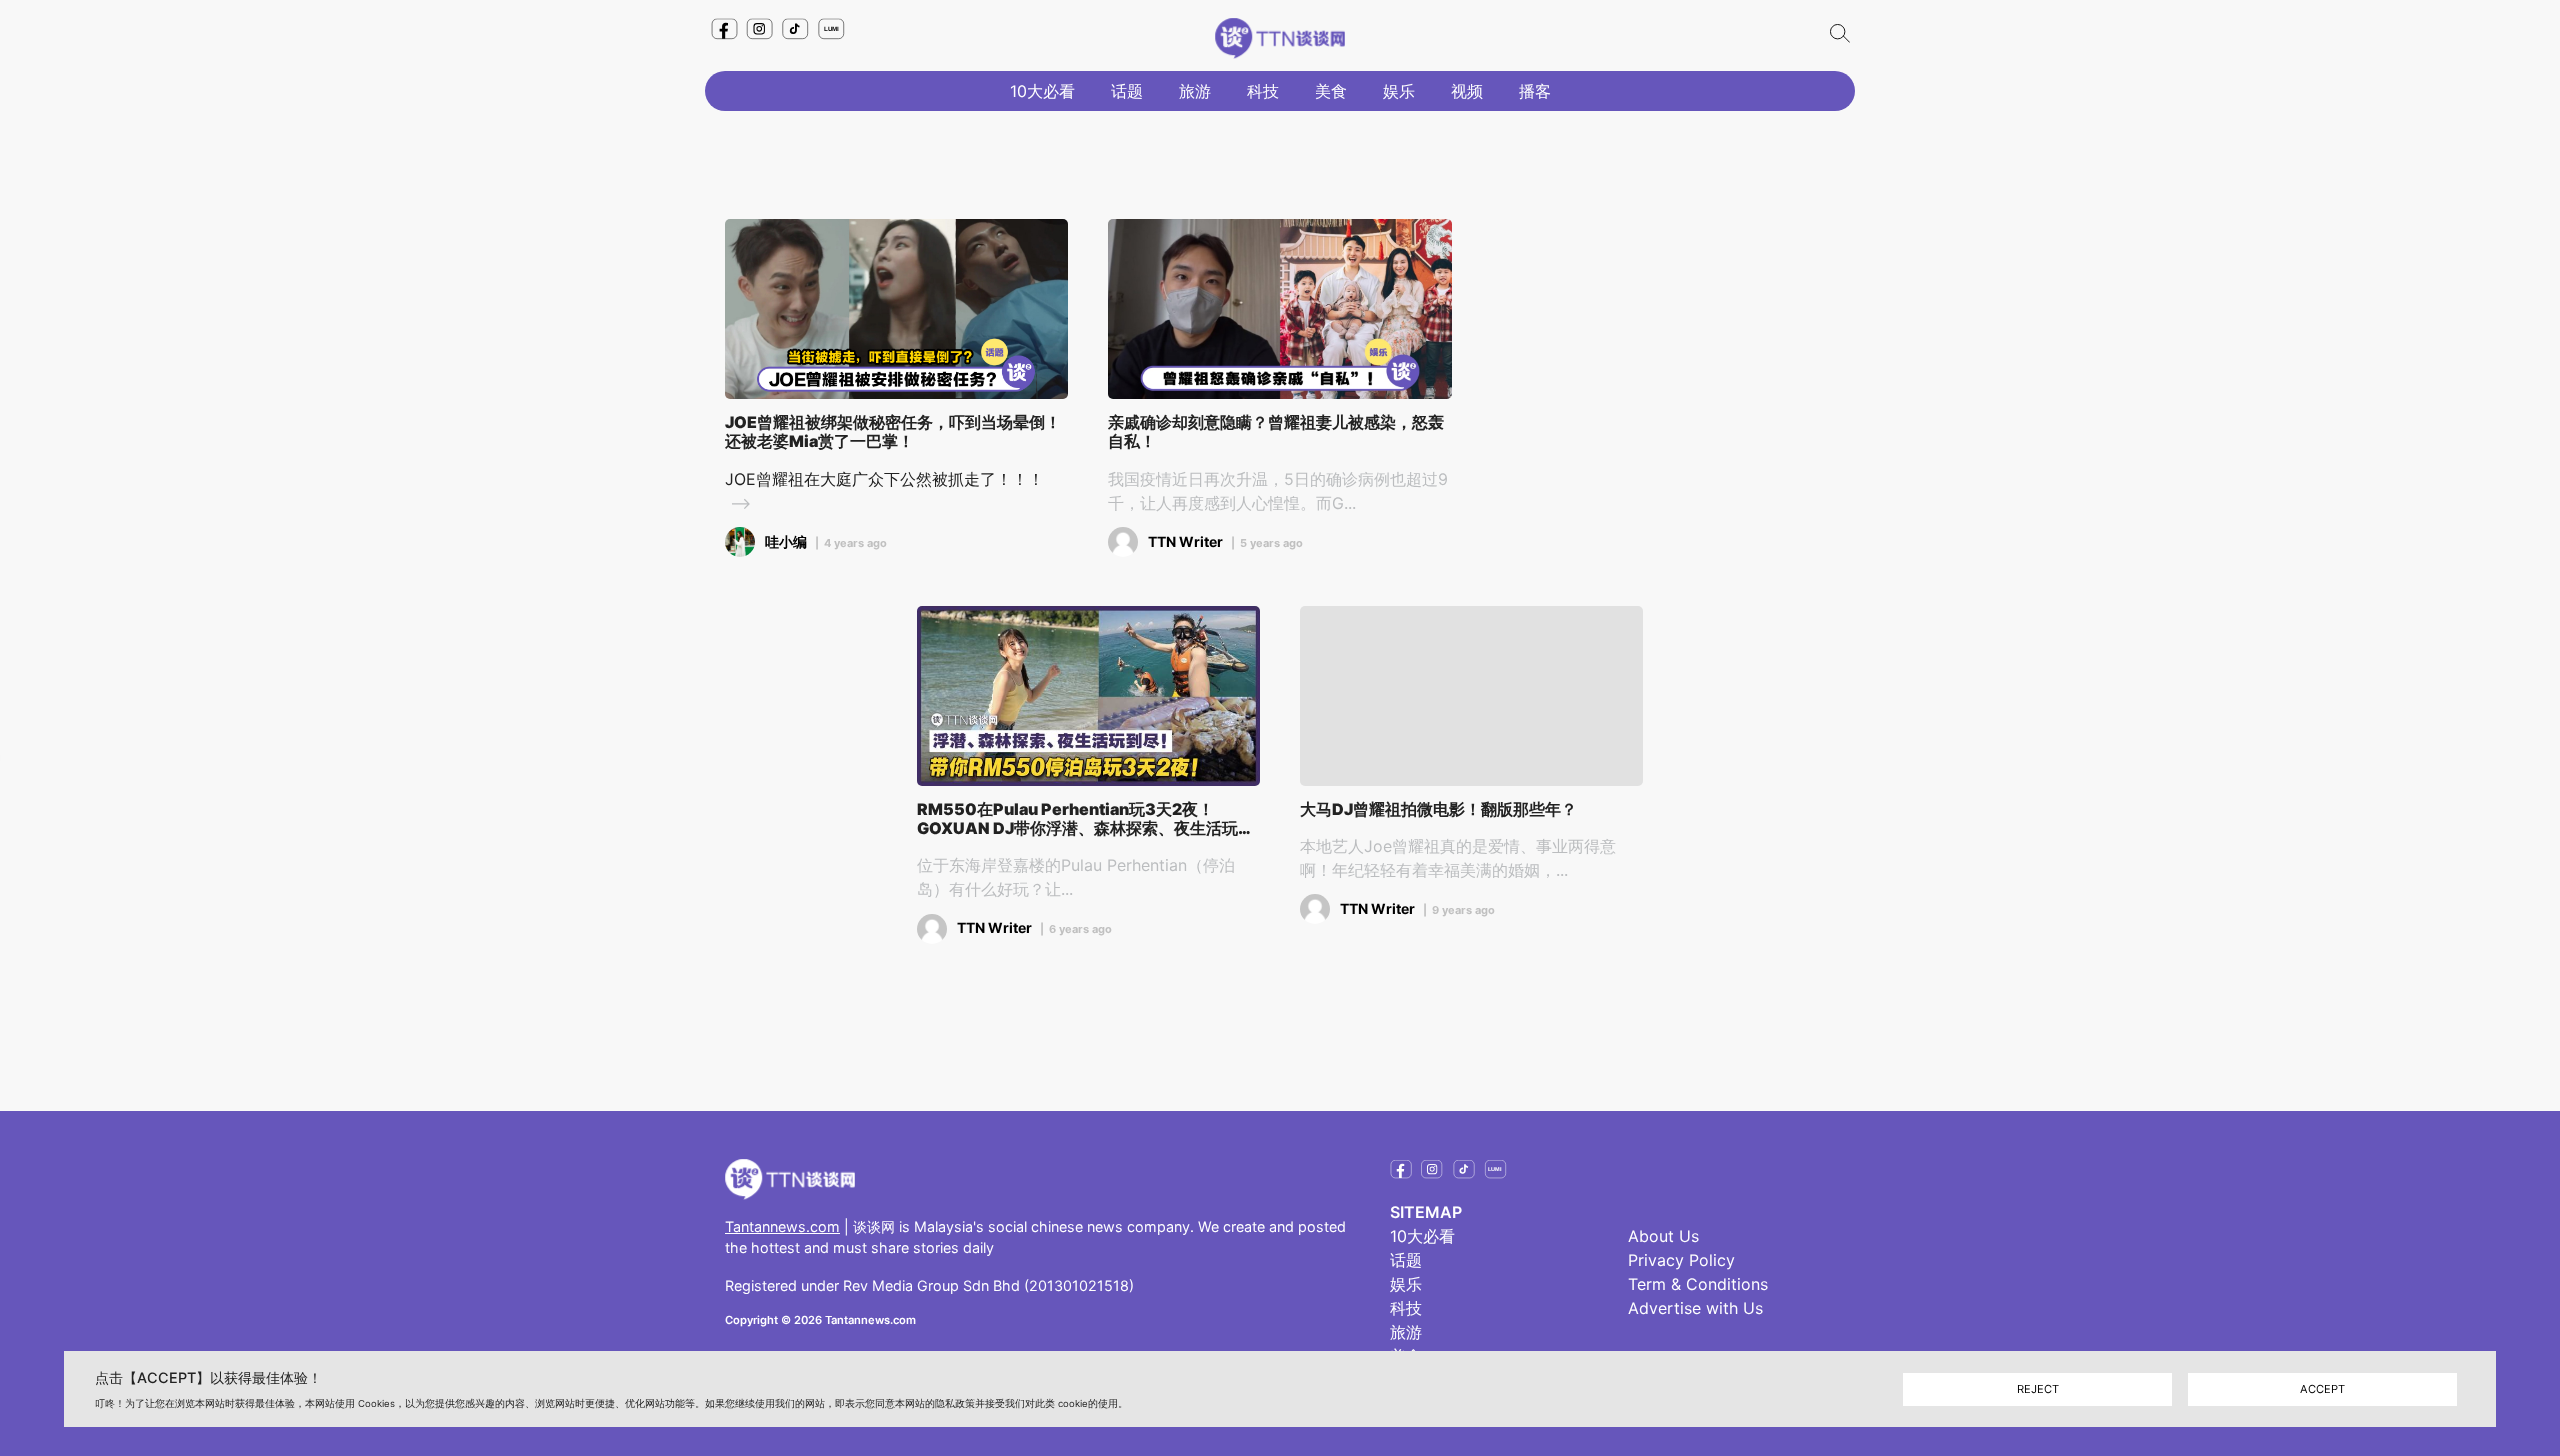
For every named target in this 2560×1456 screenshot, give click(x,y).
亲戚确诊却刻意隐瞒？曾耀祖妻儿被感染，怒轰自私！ (1276, 432)
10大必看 (1042, 91)
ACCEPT (2322, 1388)
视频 (1467, 91)
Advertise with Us (1695, 1308)
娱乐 (1399, 91)
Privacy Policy (1681, 1260)
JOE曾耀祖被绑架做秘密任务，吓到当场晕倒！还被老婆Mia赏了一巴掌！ (893, 432)
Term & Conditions (1698, 1284)
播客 (1535, 91)
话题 (1127, 91)
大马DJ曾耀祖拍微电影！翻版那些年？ (1438, 809)
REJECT (2038, 1388)
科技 (1263, 91)
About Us (1663, 1236)
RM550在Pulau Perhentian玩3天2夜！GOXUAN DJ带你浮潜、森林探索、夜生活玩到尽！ (1085, 819)
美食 (1331, 91)
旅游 (1195, 91)
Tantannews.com (782, 1226)
